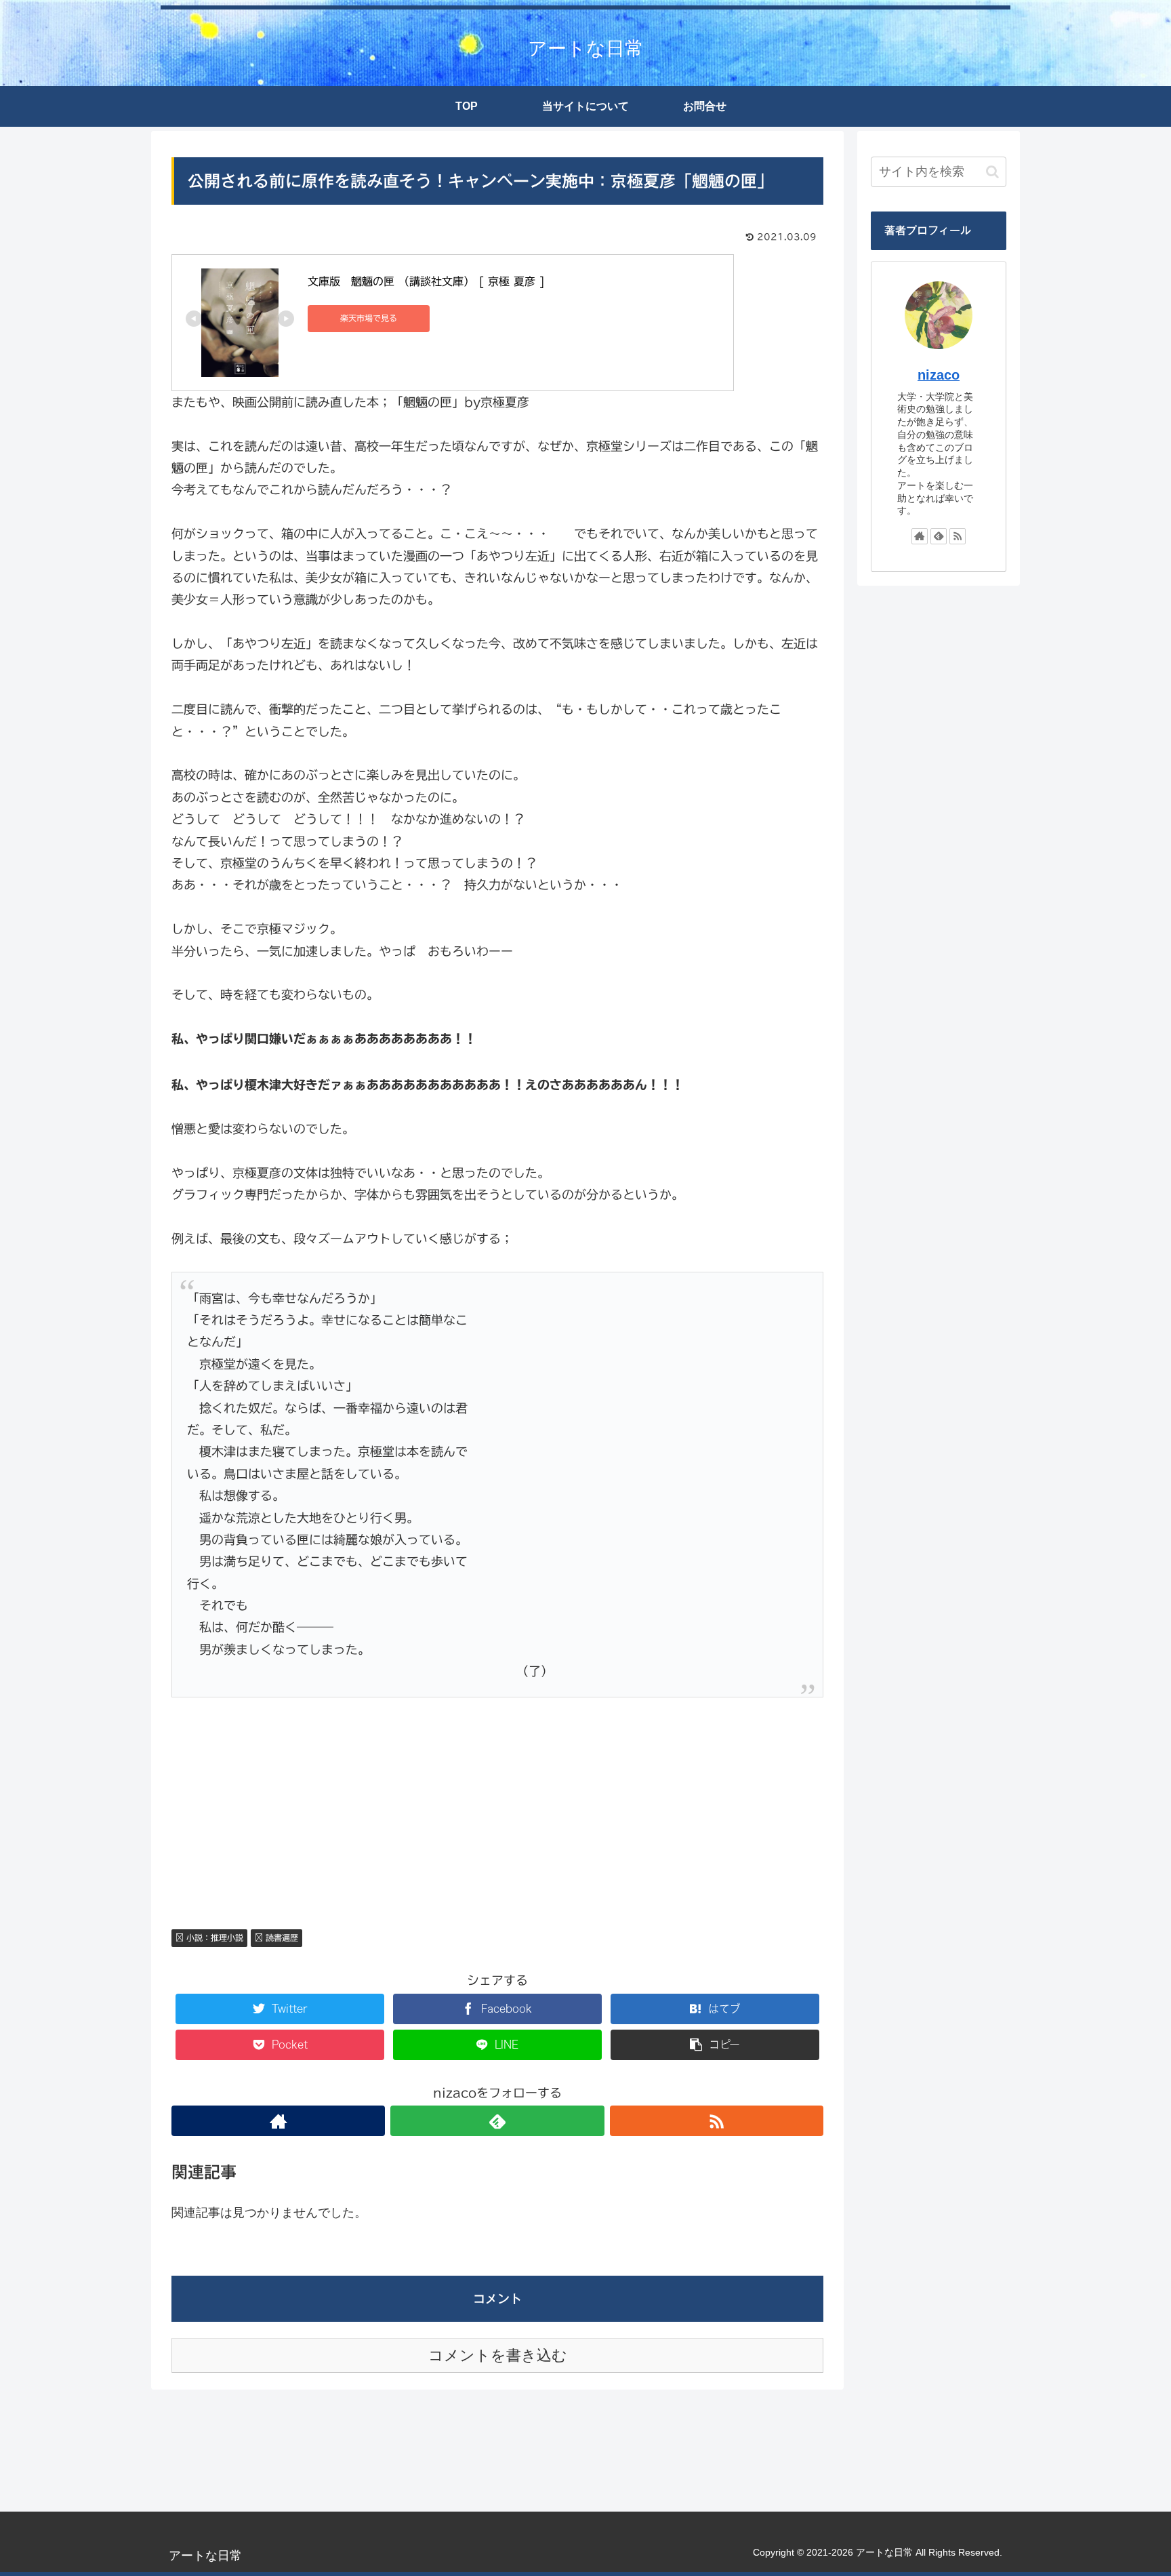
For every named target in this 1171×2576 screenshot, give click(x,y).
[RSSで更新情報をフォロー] (717, 2121)
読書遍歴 (281, 1937)
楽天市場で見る (369, 318)
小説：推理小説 (213, 1937)
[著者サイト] (278, 2121)
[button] (992, 172)
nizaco (939, 375)
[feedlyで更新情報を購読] (497, 2121)
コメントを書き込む (498, 2355)
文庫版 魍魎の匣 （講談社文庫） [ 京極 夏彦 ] (426, 281)
